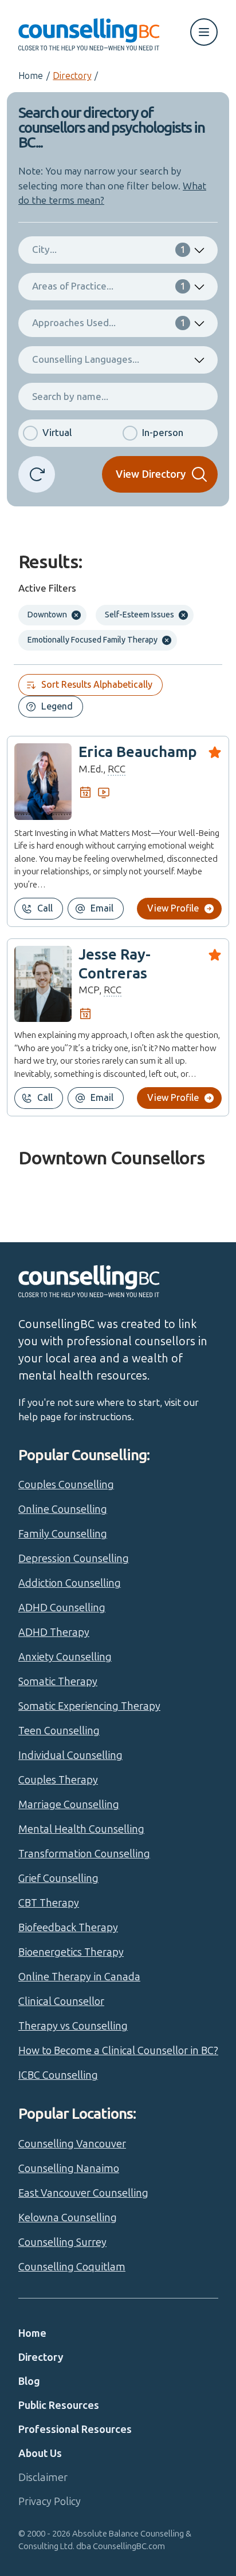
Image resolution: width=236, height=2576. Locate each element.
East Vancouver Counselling (83, 2193)
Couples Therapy (58, 1780)
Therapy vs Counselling (73, 2026)
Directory (72, 76)
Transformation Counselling (84, 1854)
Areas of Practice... (109, 286)
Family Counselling (63, 1534)
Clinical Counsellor (61, 2002)
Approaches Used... (109, 323)
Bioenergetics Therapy (71, 1952)
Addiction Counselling (70, 1583)
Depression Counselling (74, 1559)
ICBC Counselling (58, 2075)
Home (31, 76)
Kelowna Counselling (68, 2218)
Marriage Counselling (69, 1805)
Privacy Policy (50, 2502)
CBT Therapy (49, 1903)
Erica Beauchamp (138, 752)
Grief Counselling (58, 1879)
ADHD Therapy (54, 1632)
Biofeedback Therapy (68, 1928)
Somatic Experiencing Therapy (89, 1706)
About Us (40, 2454)
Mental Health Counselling (81, 1829)
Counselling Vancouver (72, 2144)
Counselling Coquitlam (72, 2267)
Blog (29, 2381)
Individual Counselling (70, 1755)
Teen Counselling (59, 1731)
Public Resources (59, 2405)
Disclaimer (43, 2478)
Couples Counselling (66, 1485)
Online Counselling (63, 1509)
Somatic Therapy (58, 1682)
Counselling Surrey (62, 2242)
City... (109, 249)
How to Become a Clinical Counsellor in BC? (118, 2051)
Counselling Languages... (86, 359)
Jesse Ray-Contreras (115, 964)
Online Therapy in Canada (79, 1977)
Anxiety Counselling (65, 1657)
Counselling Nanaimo (69, 2169)
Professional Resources (75, 2430)
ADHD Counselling (62, 1608)
